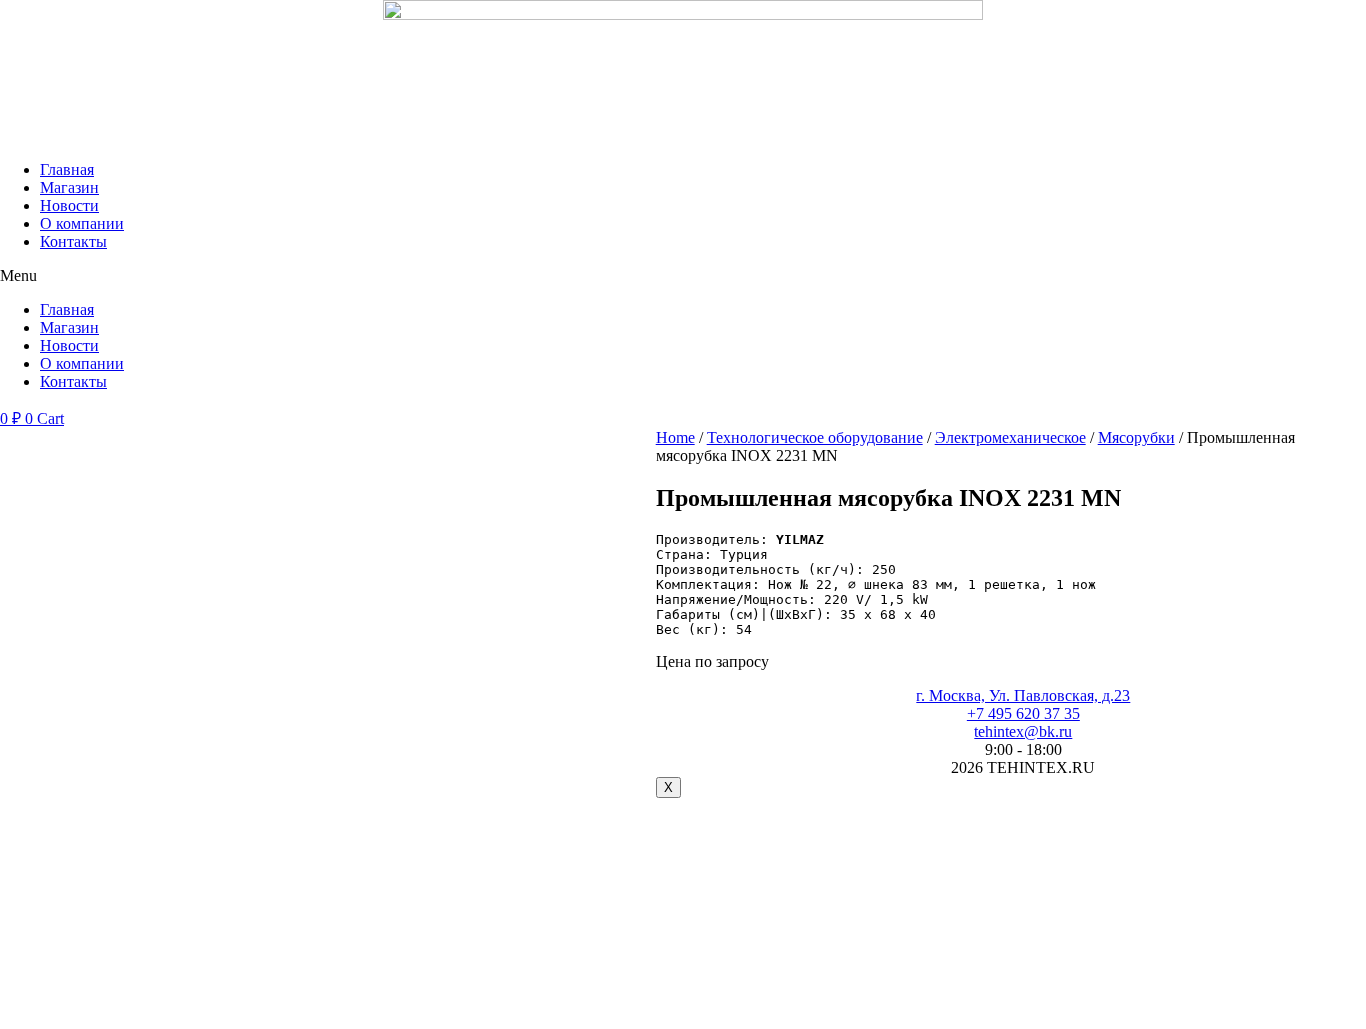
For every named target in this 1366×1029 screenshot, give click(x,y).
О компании (82, 223)
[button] (683, 276)
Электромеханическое (1010, 437)
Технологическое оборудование (815, 437)
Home (675, 437)
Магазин (69, 187)
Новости (69, 205)
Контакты (73, 241)
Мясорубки (1136, 437)
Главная (67, 169)
